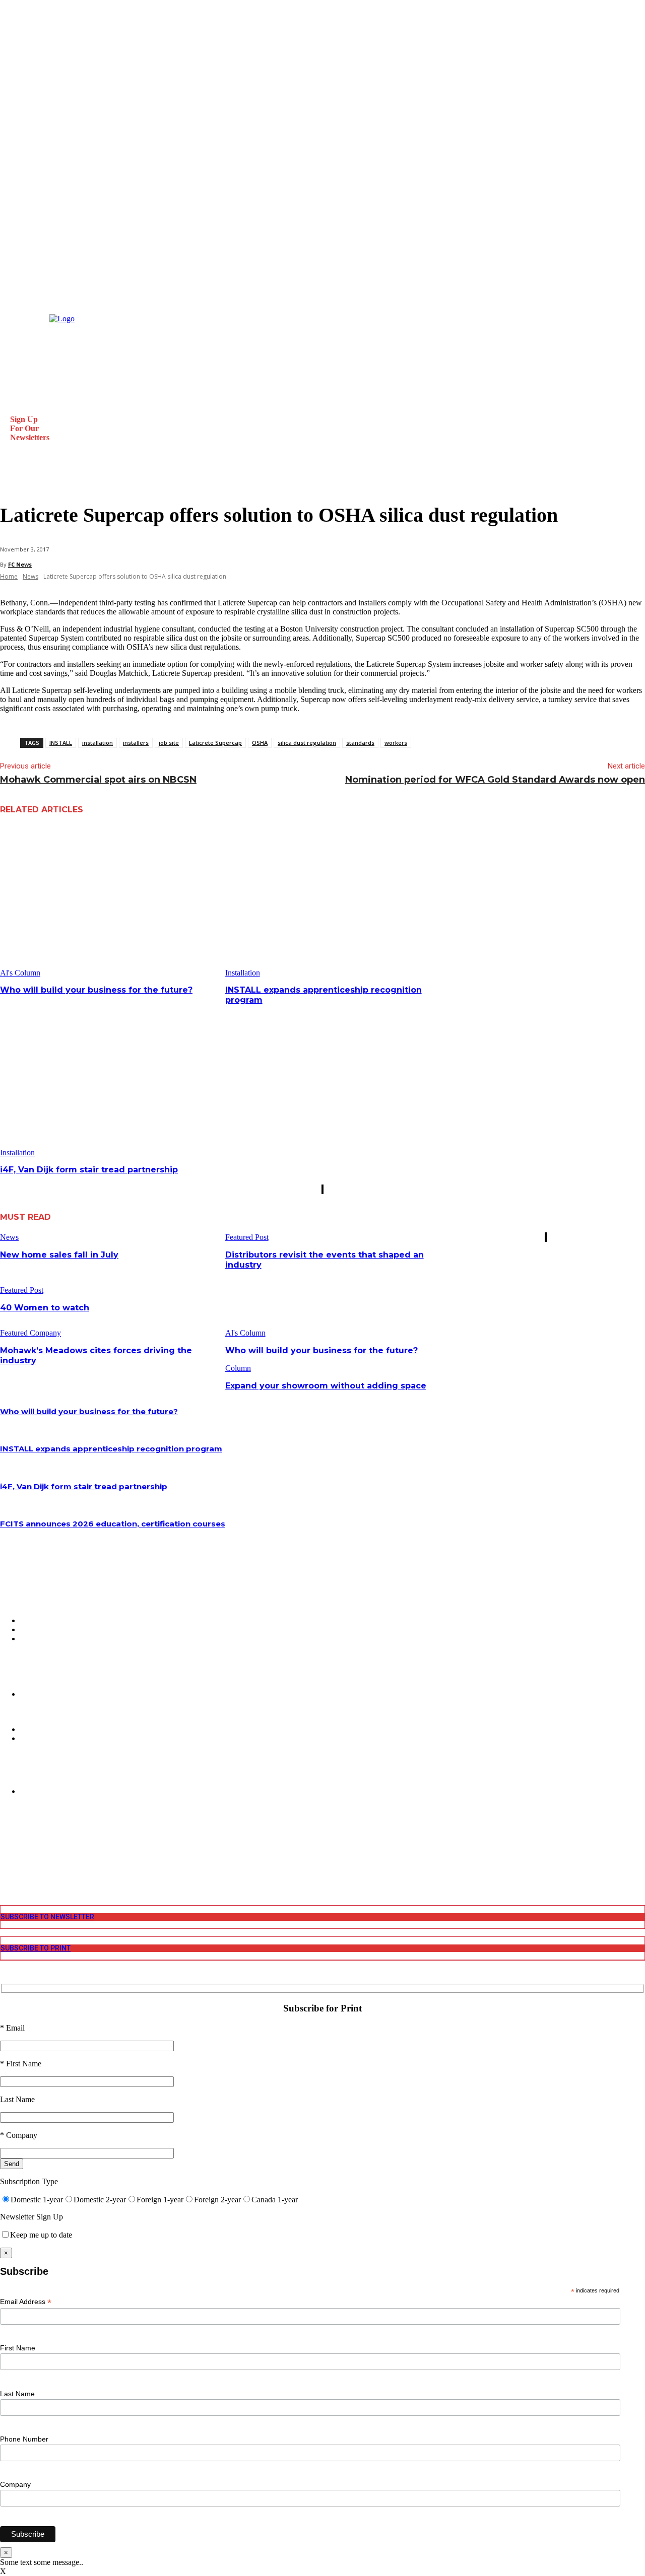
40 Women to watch (45, 1308)
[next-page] (323, 1189)
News (30, 576)
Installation (243, 973)
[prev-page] (322, 1189)
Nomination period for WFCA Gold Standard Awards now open (495, 780)
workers (396, 743)
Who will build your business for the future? (96, 990)
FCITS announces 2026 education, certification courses (113, 1524)
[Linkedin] (6, 1851)
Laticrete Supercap (215, 743)
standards (360, 743)
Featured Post (247, 1237)
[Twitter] (6, 1859)
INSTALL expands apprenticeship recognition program (111, 1449)
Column (238, 1368)
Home (9, 576)
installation (98, 743)
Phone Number (24, 2439)
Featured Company (30, 1333)
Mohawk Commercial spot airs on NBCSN (98, 780)
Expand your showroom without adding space (326, 1386)
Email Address (26, 2302)
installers (136, 743)
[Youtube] (6, 1868)
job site (169, 743)
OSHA (260, 743)
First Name (18, 2348)
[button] (12, 480)
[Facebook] (6, 1833)
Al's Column (20, 973)
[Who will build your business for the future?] (109, 901)
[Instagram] (6, 1842)
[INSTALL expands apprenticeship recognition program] (334, 901)
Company (15, 2484)
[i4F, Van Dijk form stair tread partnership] (109, 1081)
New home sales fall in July (59, 1255)
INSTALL (61, 743)
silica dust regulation (307, 743)
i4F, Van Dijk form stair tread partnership (89, 1170)
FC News (20, 564)
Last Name (17, 2394)
